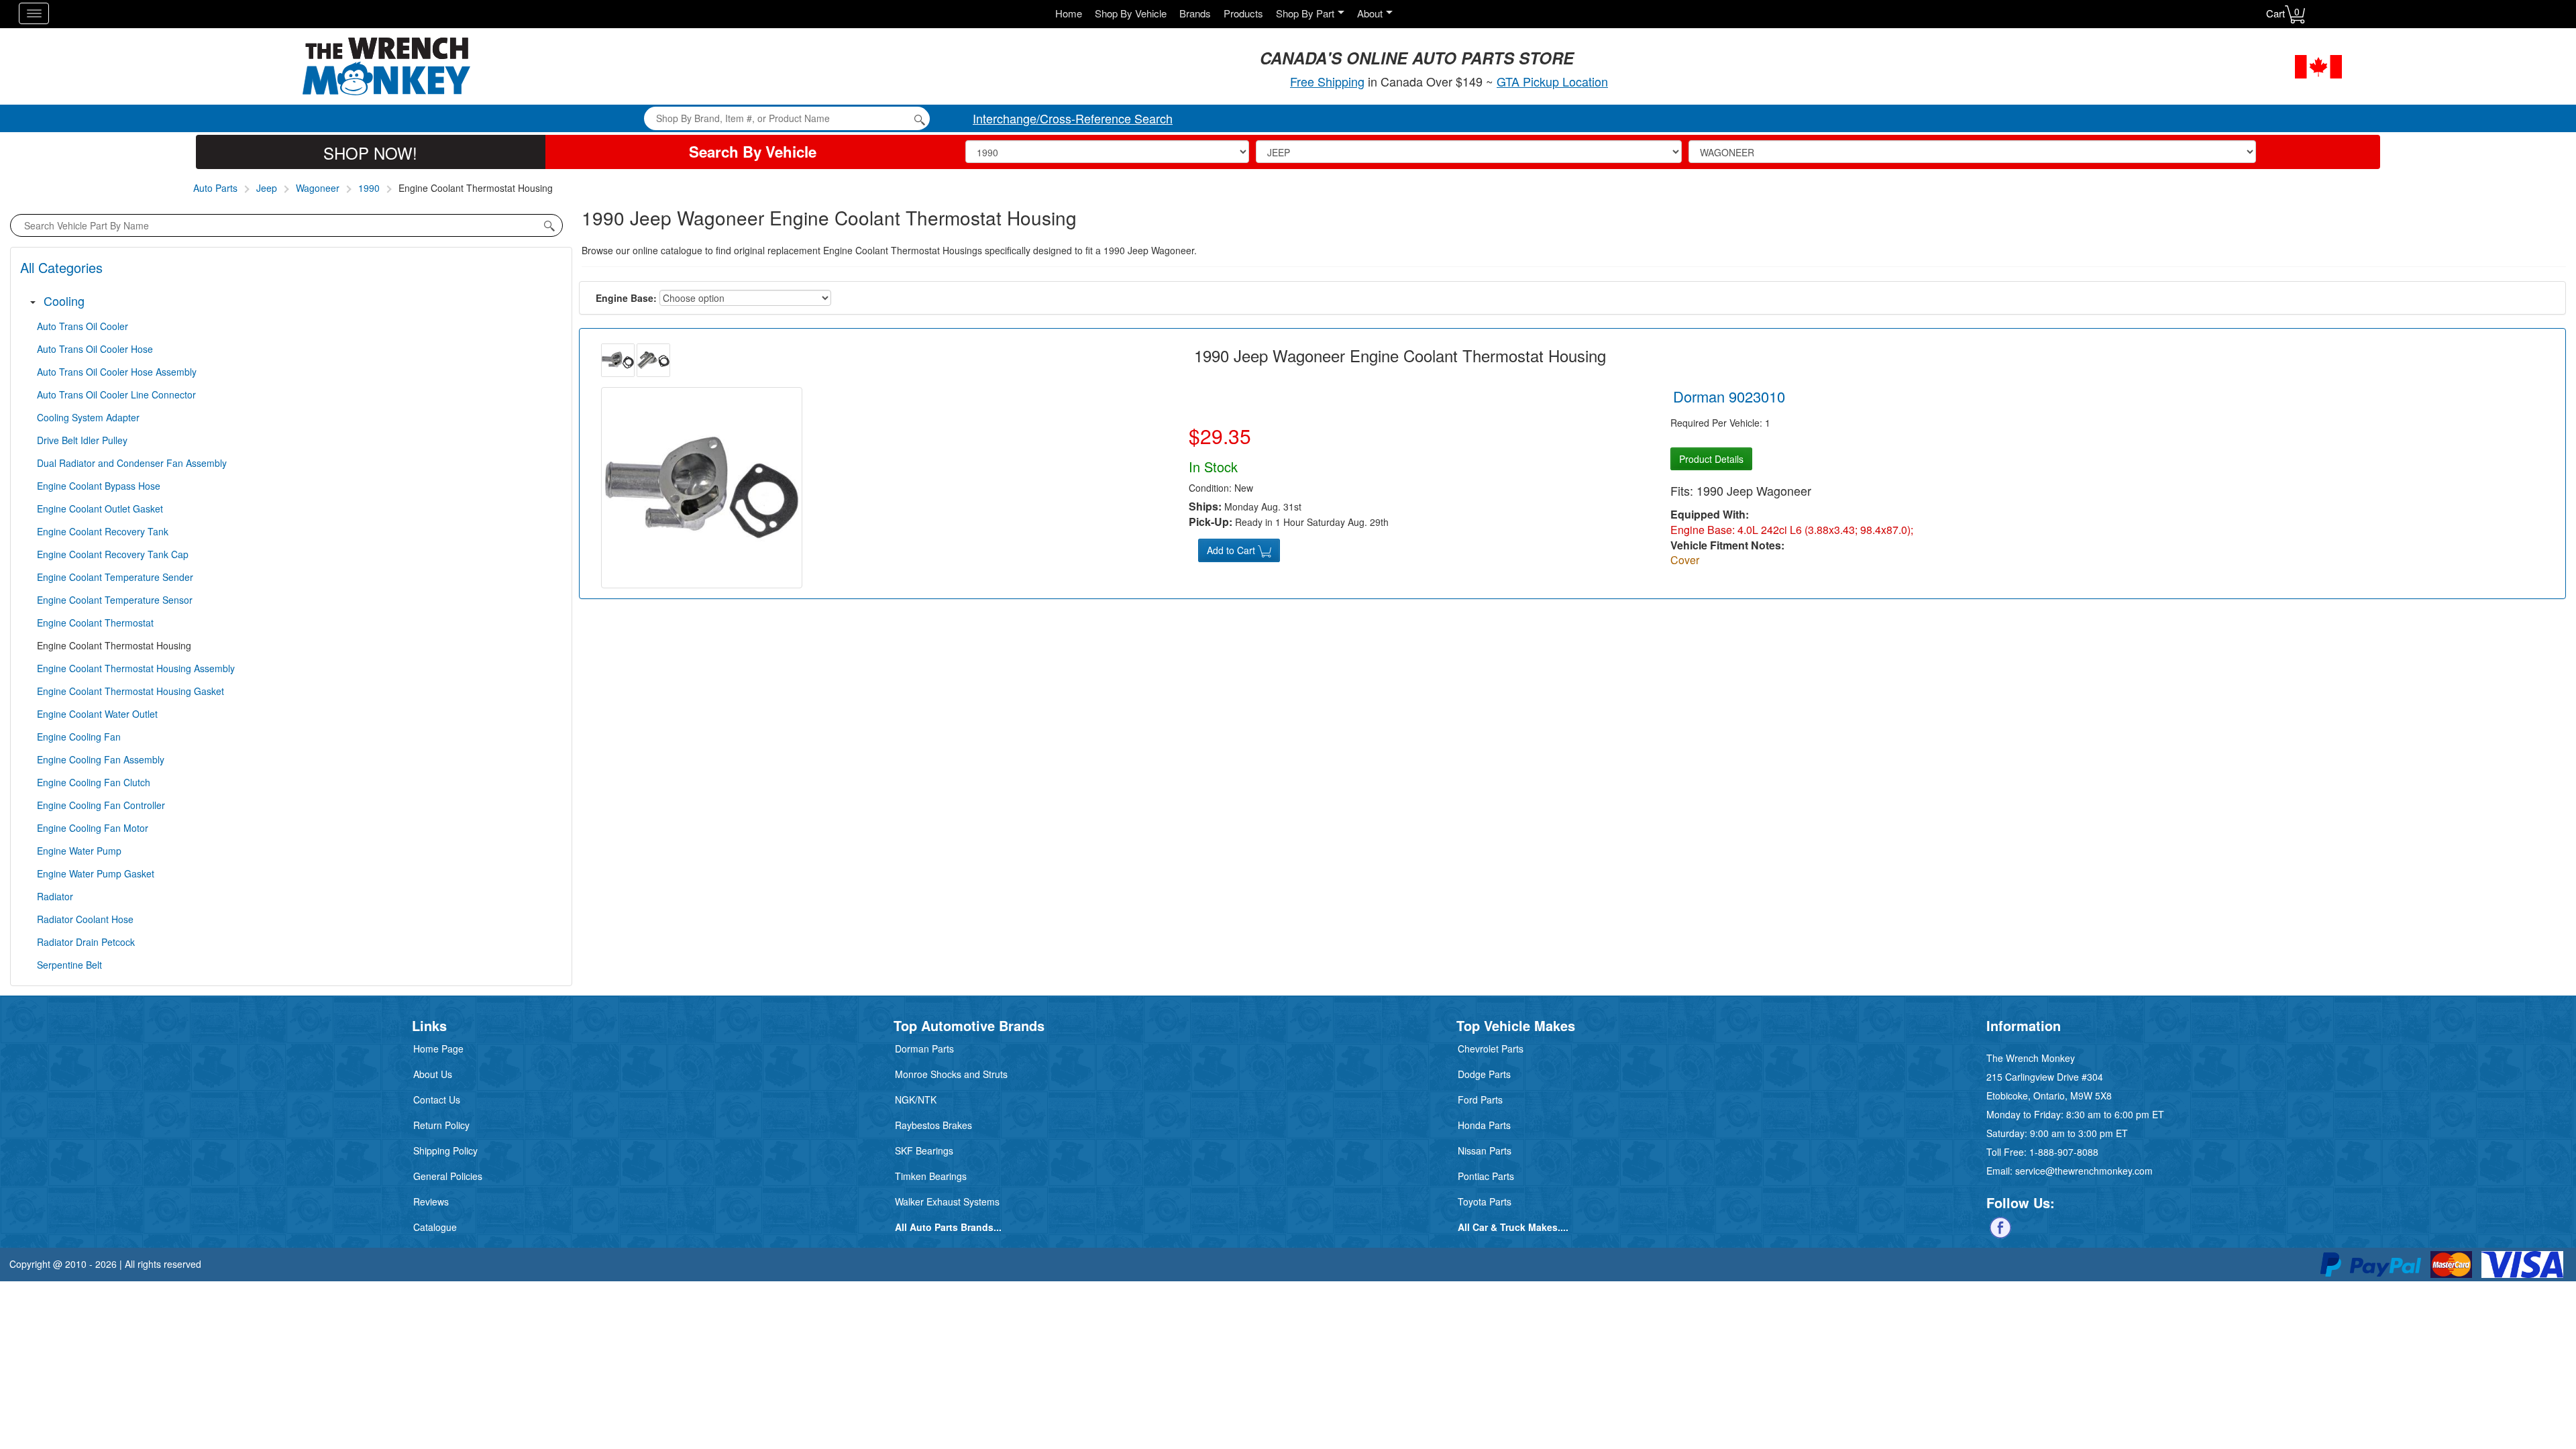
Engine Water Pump (79, 851)
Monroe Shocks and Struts (951, 1074)
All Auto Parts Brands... (948, 1227)
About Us (433, 1074)
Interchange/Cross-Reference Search (1073, 118)
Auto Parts (215, 188)
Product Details (1711, 459)
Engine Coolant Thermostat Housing (114, 645)
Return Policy (441, 1125)
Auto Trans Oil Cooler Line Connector (116, 394)
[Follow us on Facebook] (2000, 1226)
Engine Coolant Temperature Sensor (115, 600)
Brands (1195, 13)
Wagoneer (318, 188)
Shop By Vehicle (1131, 13)
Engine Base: (626, 298)
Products (1243, 13)
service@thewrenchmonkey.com (2084, 1171)
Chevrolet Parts (1491, 1049)
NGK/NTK (916, 1099)
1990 (369, 188)
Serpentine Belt (69, 965)
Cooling (64, 301)
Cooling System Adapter (88, 417)
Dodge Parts (1484, 1074)
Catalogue (435, 1227)
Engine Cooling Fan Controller (101, 805)
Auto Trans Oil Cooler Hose (95, 349)
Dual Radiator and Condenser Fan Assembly (132, 463)
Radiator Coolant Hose (85, 919)
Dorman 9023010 (1729, 396)
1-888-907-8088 (2064, 1152)
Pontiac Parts (1486, 1176)
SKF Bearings (924, 1150)
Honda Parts (1484, 1125)
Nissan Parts (1485, 1150)
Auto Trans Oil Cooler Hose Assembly (117, 372)
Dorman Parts (924, 1049)
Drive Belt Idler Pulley (82, 440)
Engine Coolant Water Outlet (97, 714)
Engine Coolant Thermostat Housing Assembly (136, 668)
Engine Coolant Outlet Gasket (100, 508)
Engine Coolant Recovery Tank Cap (113, 554)
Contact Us (437, 1099)
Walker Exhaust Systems (947, 1201)
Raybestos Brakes (933, 1125)
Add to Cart (1232, 550)
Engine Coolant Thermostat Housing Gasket (130, 691)
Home (1069, 13)
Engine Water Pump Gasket (96, 873)
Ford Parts (1480, 1099)
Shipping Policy (445, 1150)
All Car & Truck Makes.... (1513, 1227)
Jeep (267, 188)
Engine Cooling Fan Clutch (94, 782)
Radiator (55, 896)
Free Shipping (1327, 81)
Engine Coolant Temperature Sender (115, 577)
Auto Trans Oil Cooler (83, 326)
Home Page (438, 1049)
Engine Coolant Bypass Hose (99, 486)
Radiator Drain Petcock (86, 942)
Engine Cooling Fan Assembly (101, 759)
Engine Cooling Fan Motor (93, 828)
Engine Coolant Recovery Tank (103, 531)
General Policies (448, 1176)
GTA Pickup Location (1552, 81)
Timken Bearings (931, 1176)
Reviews (431, 1201)
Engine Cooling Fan (79, 737)
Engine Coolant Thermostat (95, 623)
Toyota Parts (1485, 1201)
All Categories (61, 267)
